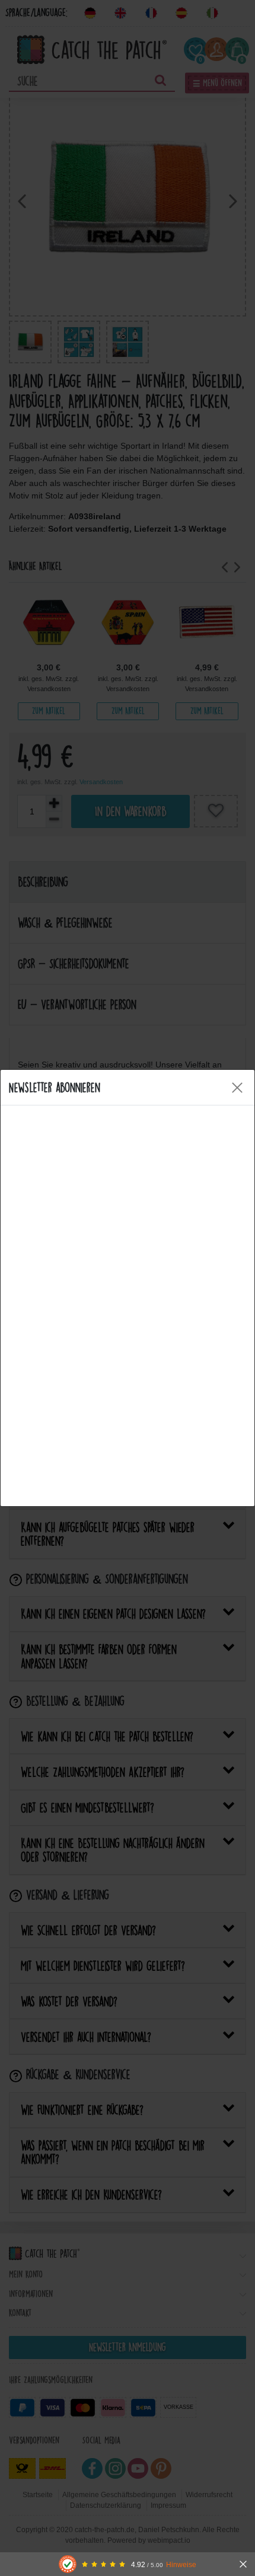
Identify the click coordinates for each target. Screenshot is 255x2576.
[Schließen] (243, 2564)
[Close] (237, 1088)
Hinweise (181, 2564)
